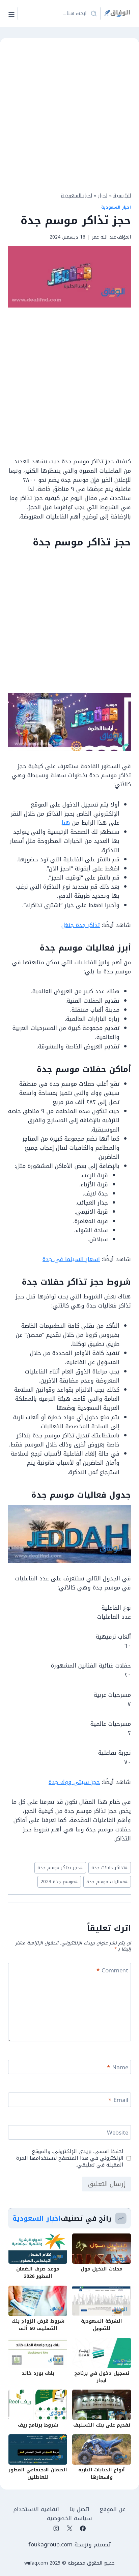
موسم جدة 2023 (59, 1882)
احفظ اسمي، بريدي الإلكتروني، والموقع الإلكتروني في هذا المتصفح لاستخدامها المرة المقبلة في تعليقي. (70, 2158)
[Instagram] (56, 2529)
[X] (69, 2529)
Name (118, 2068)
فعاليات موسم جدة (107, 1882)
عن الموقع (113, 2509)
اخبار (103, 195)
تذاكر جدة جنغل (81, 925)
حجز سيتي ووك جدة (74, 1782)
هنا (66, 823)
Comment (112, 1971)
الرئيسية (122, 195)
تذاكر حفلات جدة (110, 1868)
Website (118, 2133)
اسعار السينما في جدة (71, 1259)
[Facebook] (83, 2529)
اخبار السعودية (77, 195)
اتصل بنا (79, 2509)
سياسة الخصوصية (69, 2518)
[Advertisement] (69, 114)
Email (118, 2101)
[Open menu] (13, 13)
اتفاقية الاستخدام (36, 2509)
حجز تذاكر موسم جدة (60, 1868)
